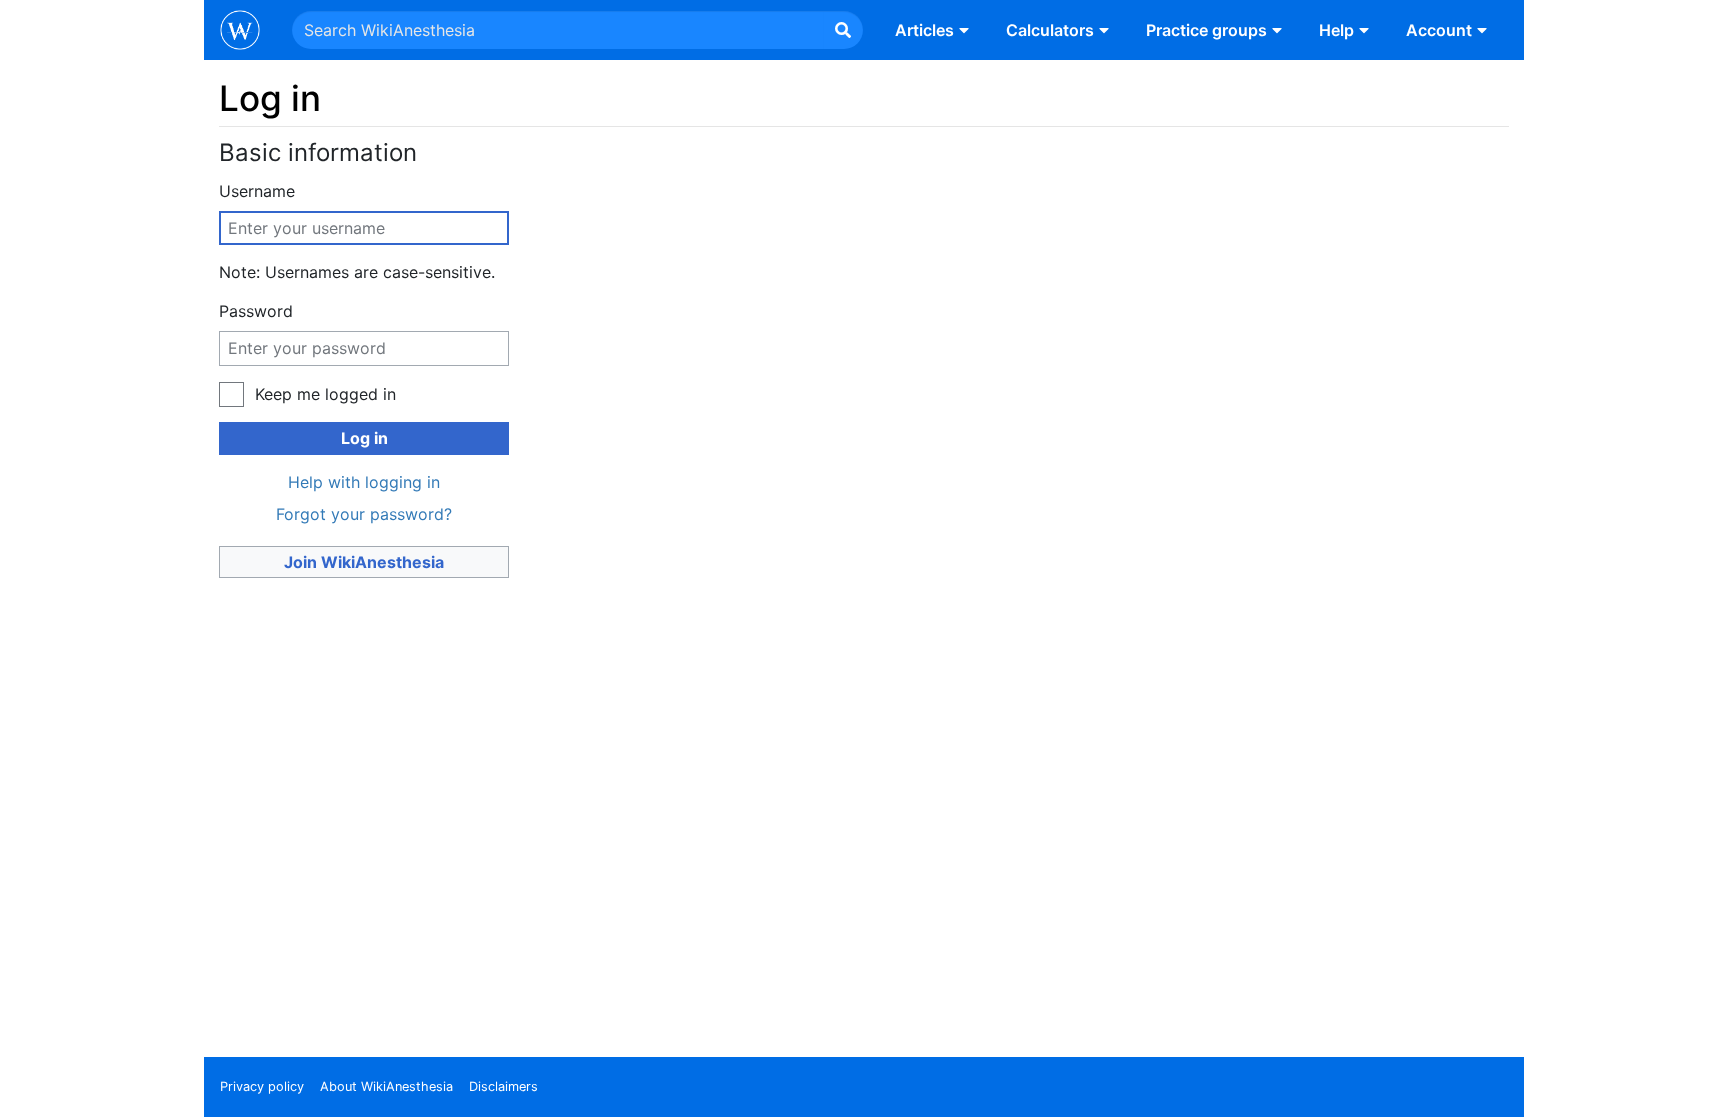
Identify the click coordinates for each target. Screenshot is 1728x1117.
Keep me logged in (325, 394)
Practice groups (1206, 30)
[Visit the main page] (240, 32)
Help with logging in (364, 482)
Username (257, 191)
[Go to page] (843, 30)
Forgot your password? (364, 514)
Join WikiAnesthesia (364, 562)
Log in (364, 438)
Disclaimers (503, 1086)
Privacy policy (262, 1086)
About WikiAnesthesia (386, 1086)
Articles (924, 30)
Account (1439, 30)
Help (1336, 30)
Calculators (1050, 30)
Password (256, 311)
